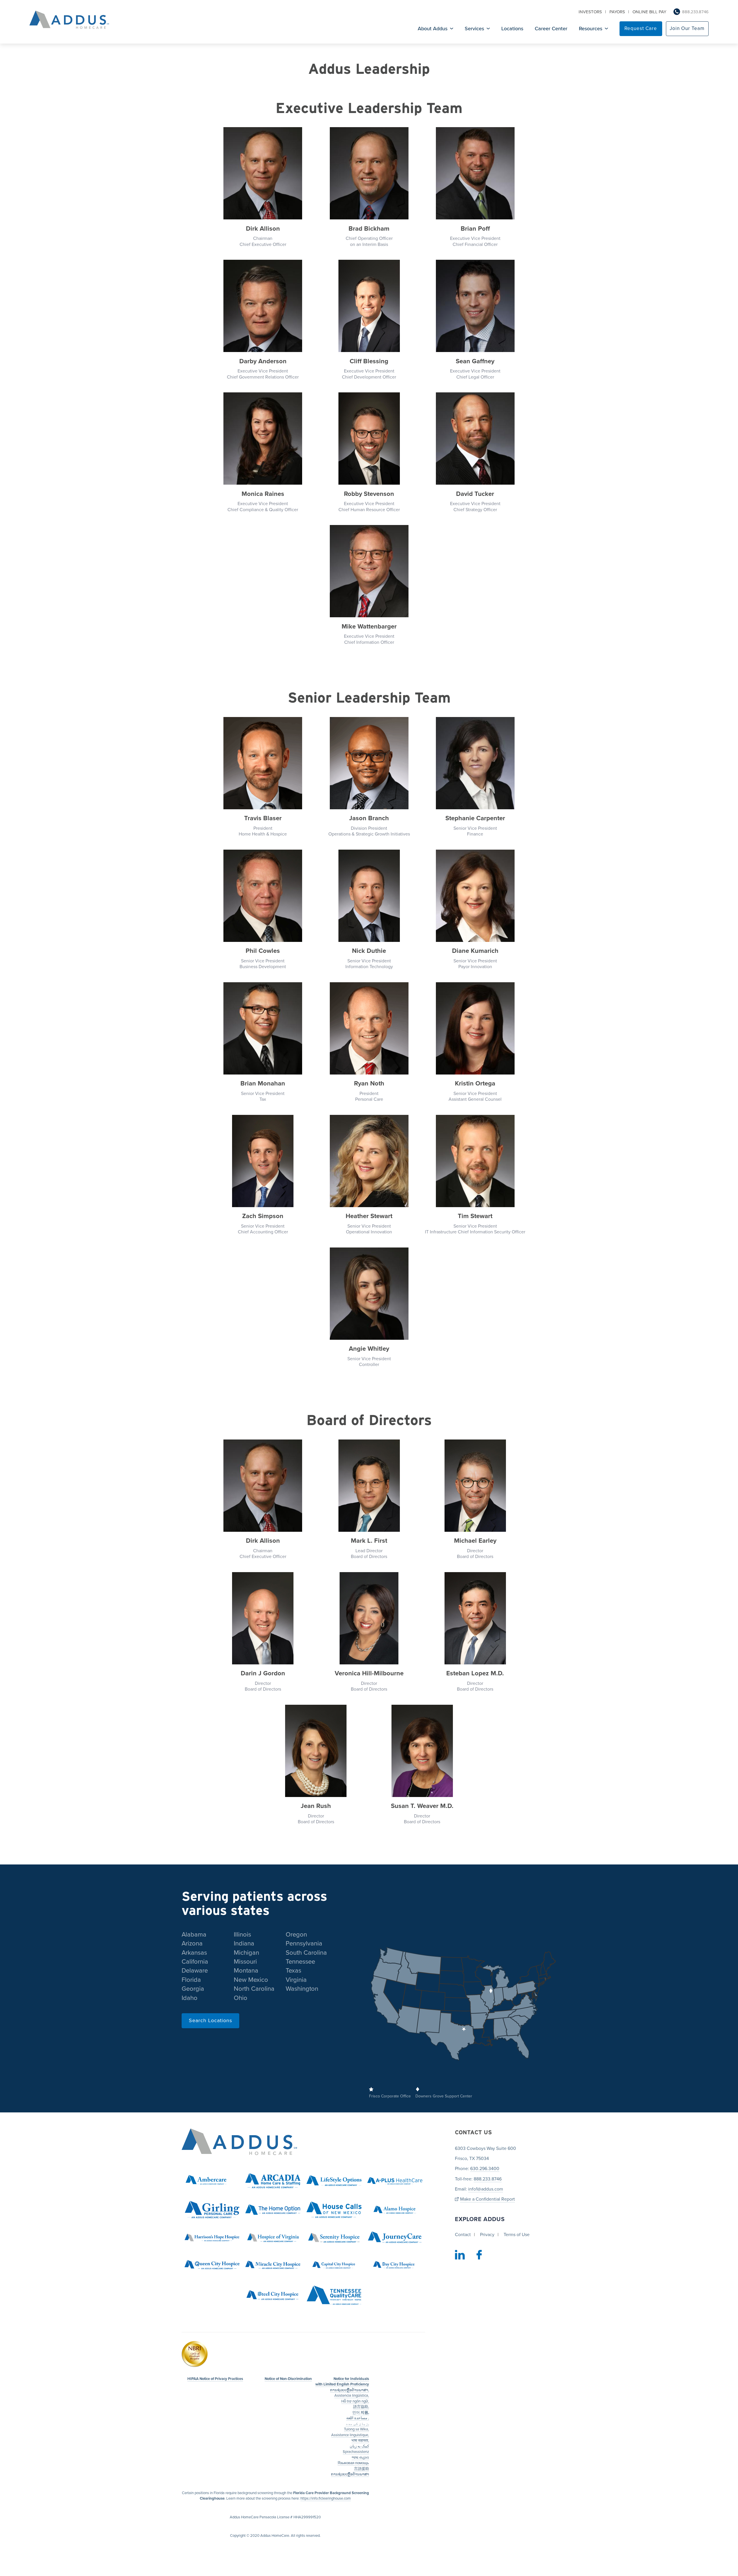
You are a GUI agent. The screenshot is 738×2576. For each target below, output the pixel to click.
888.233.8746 (695, 12)
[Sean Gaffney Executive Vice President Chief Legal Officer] (475, 307)
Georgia (193, 1989)
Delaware (195, 1971)
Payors (617, 12)
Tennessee (300, 1962)
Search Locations (210, 2020)
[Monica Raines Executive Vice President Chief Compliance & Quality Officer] (263, 440)
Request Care (641, 28)
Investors (590, 12)
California (195, 1962)
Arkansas (194, 1953)
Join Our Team (687, 28)
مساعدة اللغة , (358, 2418)
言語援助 (362, 2469)
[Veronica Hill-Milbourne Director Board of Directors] (369, 1619)
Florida (191, 1980)
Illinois (242, 1935)
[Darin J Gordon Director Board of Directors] (263, 1619)
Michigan (246, 1953)
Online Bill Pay (649, 12)
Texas (293, 1971)
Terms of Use (517, 2235)
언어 (361, 2413)
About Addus (433, 29)
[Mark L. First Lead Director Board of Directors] (369, 1486)
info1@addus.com (486, 2189)
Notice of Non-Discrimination (288, 2379)
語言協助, (361, 2407)
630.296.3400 (485, 2169)
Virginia (296, 1980)
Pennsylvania (304, 1943)
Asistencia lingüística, (352, 2396)
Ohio (241, 1998)
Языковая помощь (353, 2463)
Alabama (194, 1935)
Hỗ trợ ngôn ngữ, (355, 2401)
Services (474, 29)
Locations (512, 29)
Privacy (487, 2235)
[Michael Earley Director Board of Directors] (475, 1486)
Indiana (244, 1943)
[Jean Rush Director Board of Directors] (316, 1752)
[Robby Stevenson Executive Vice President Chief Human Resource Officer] (369, 440)
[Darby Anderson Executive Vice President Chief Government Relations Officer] (263, 307)
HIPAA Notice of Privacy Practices (215, 2379)
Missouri (245, 1962)
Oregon (296, 1935)
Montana (246, 1971)
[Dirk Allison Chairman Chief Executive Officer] (263, 174)
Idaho (190, 1998)
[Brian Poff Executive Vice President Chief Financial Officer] (475, 174)
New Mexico (251, 1980)
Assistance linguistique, (350, 2435)
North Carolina (254, 1989)
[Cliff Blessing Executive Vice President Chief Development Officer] (369, 307)
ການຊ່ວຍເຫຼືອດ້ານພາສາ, (350, 2390)
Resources (591, 29)
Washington (302, 1989)
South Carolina (306, 1953)
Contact (463, 2235)
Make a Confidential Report (487, 2199)
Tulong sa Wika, (356, 2429)
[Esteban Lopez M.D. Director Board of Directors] (475, 1619)
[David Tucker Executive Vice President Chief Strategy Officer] (475, 440)
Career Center (551, 29)
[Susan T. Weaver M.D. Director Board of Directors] (422, 1752)
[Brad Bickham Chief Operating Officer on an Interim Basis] (369, 174)
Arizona (192, 1943)
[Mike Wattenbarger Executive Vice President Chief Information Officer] (369, 572)
